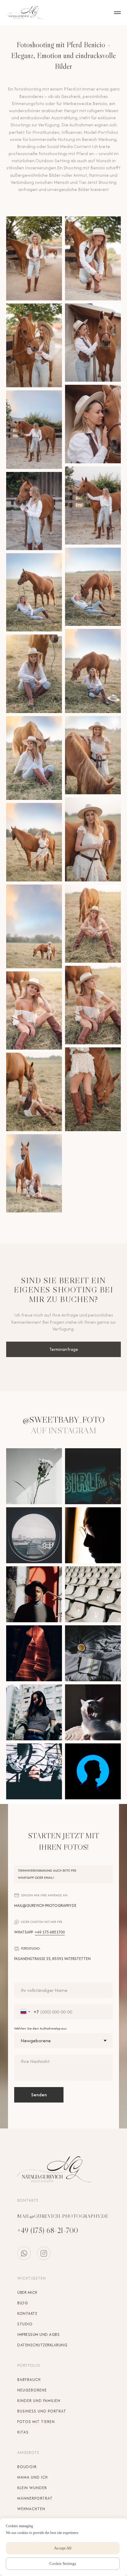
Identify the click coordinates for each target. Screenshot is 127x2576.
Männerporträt (35, 2498)
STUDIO (25, 2324)
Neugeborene (32, 2390)
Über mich (27, 2292)
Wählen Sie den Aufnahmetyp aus (41, 2028)
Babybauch (29, 2380)
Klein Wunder (32, 2488)
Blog (23, 2303)
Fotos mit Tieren (36, 2422)
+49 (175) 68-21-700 (48, 2230)
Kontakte (27, 2313)
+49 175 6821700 (50, 1932)
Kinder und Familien (39, 2401)
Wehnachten (31, 2509)
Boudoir (27, 2467)
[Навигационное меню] (117, 13)
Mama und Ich (33, 2477)
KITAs (23, 2432)
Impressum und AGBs (38, 2334)
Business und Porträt (42, 2411)
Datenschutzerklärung (42, 2345)
